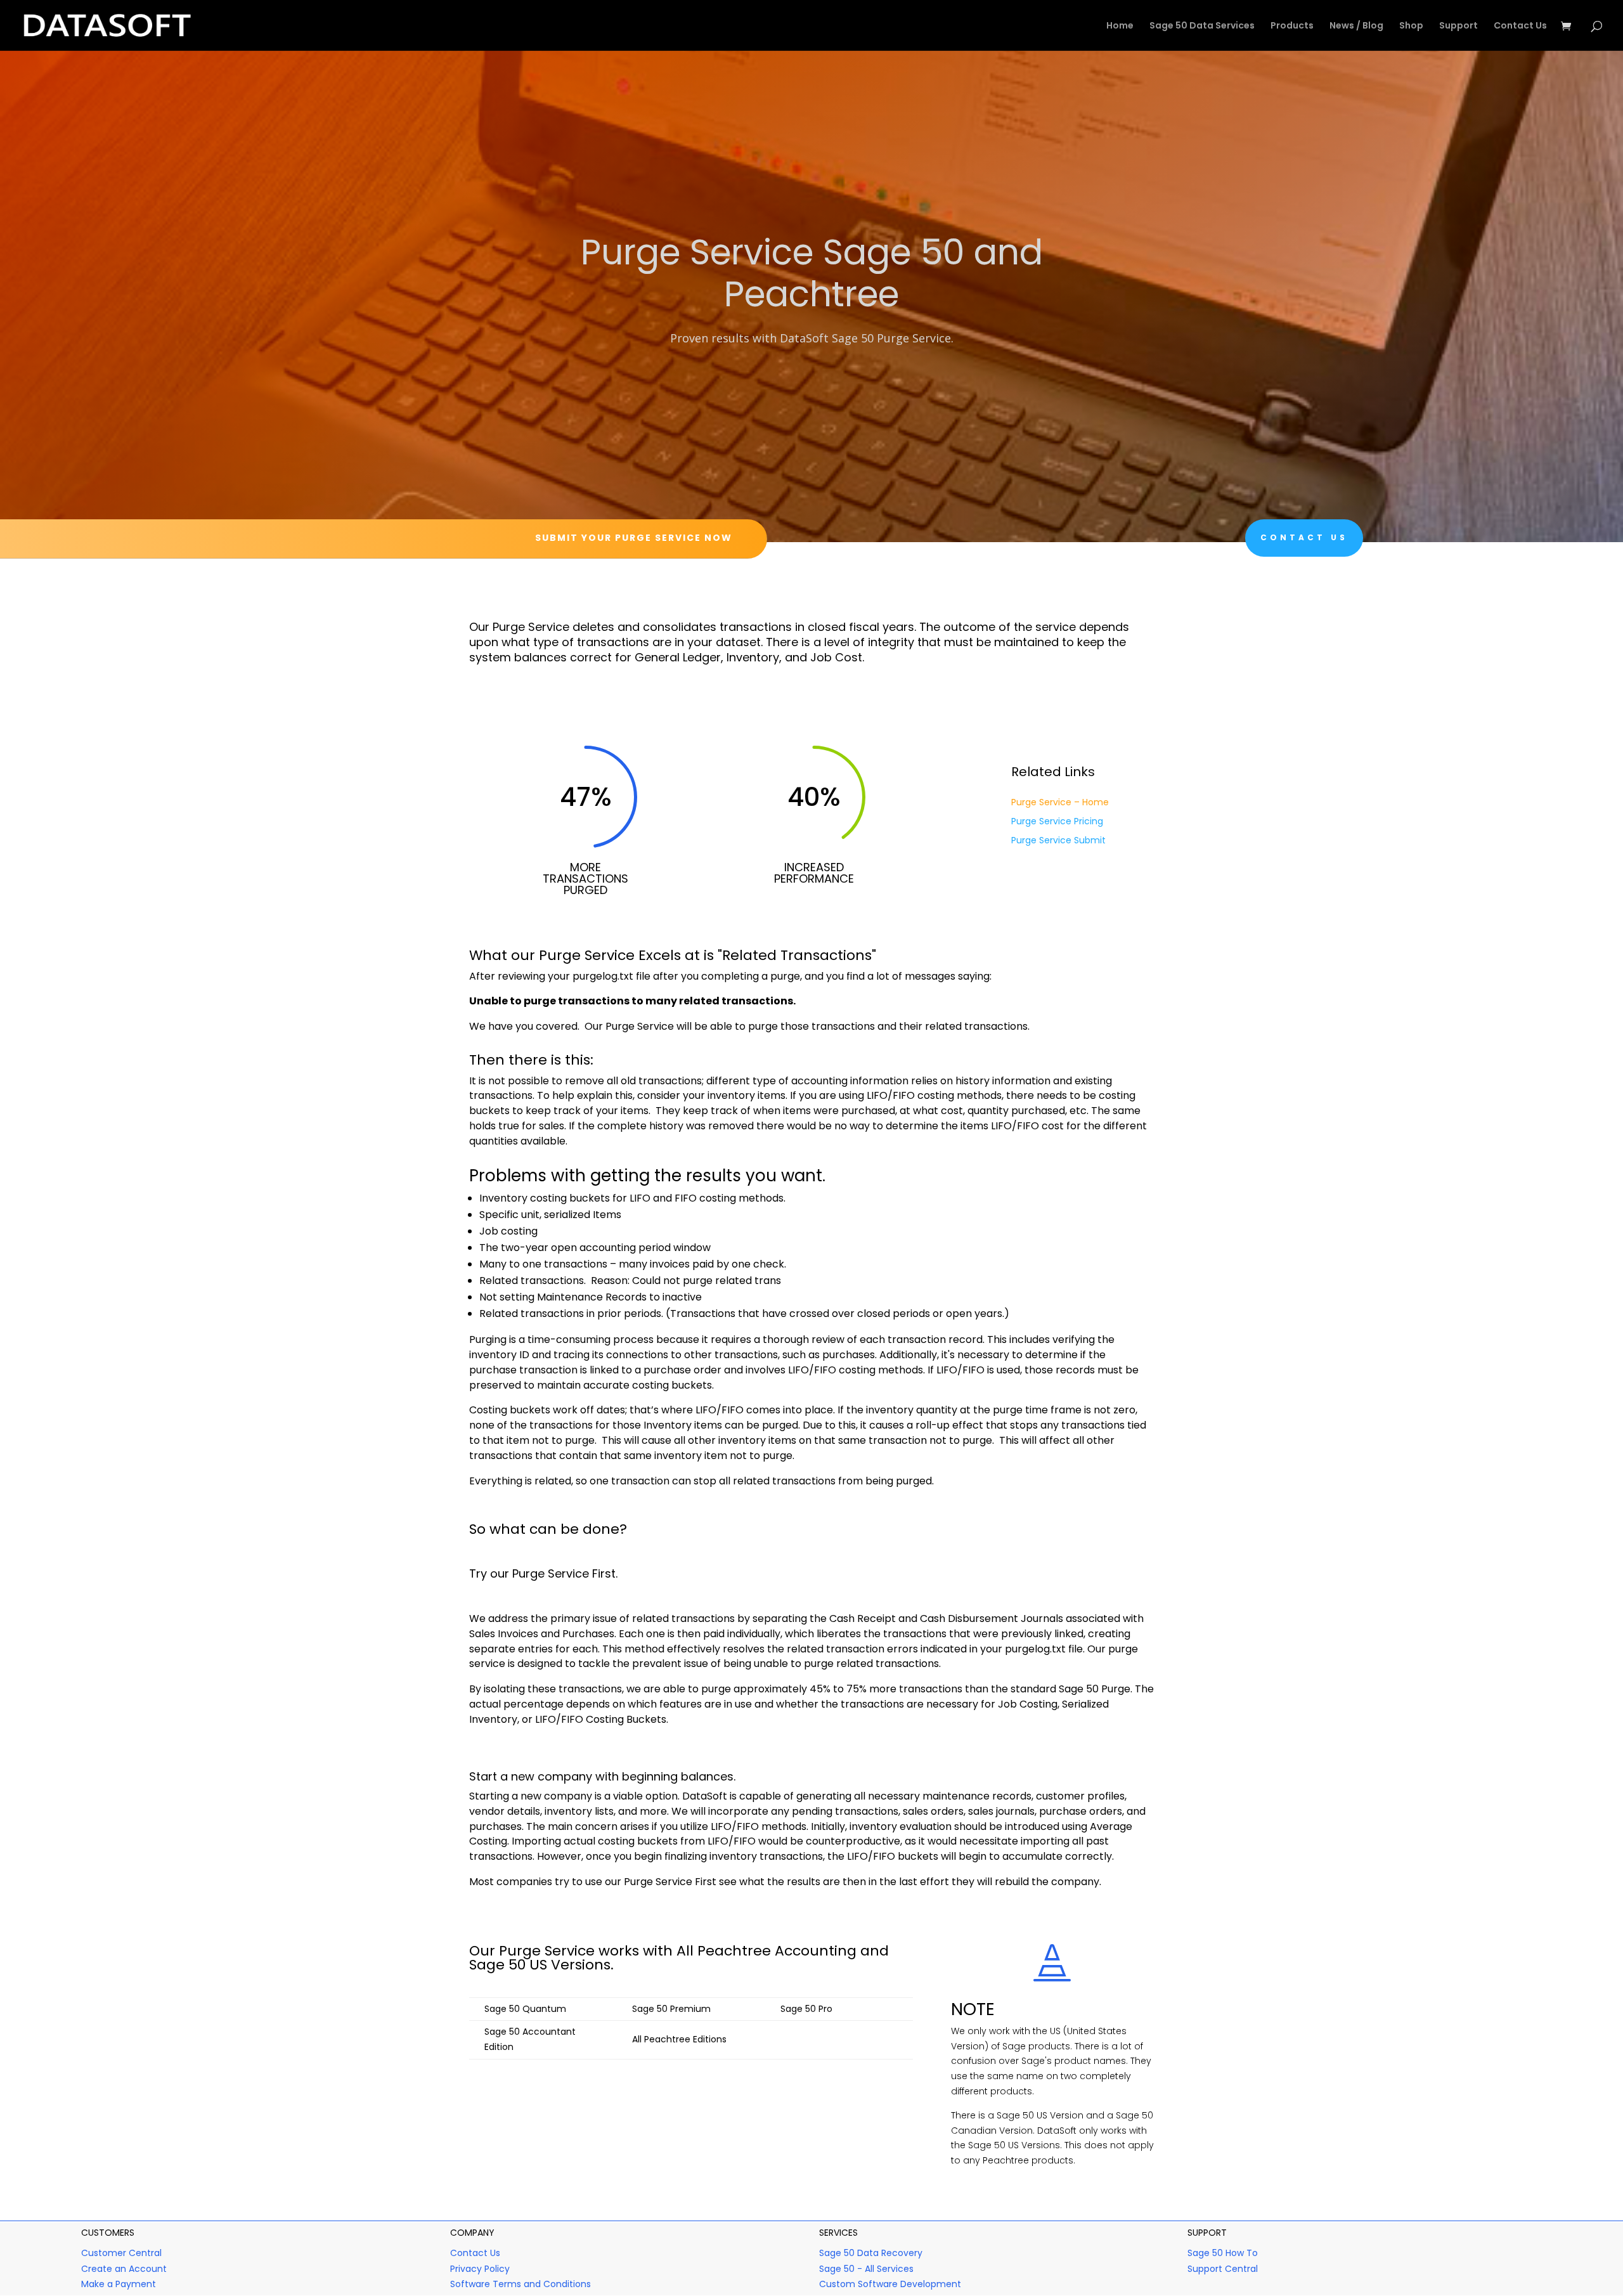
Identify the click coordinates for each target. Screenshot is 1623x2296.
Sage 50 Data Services (1202, 26)
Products (1292, 26)
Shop (1411, 26)
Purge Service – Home (1060, 803)
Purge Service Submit (1058, 841)
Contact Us (1520, 26)
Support (1458, 26)
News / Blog (1356, 26)
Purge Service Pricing (1057, 822)
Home (1120, 26)
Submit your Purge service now (634, 538)
